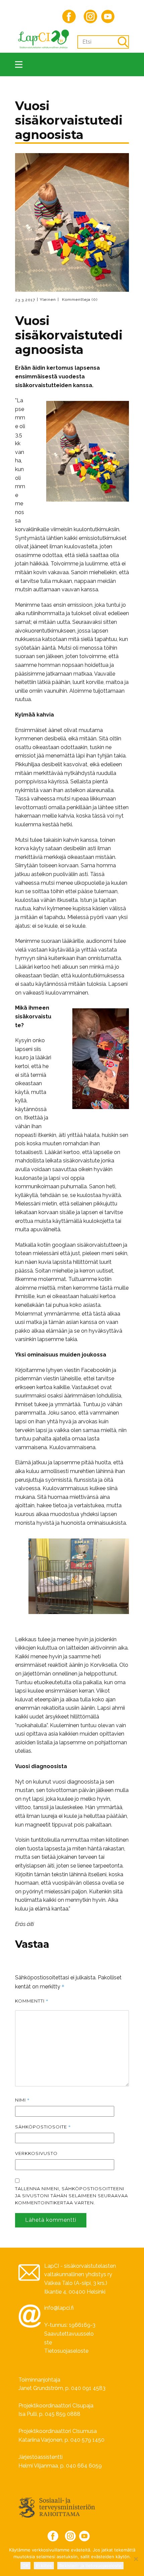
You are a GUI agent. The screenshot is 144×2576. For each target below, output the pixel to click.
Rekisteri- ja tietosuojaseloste (90, 2566)
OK (25, 2566)
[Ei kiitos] (136, 2559)
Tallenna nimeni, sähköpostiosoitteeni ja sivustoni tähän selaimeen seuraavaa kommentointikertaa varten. (71, 2196)
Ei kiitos (44, 2566)
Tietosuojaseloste (66, 2351)
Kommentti (32, 2001)
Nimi (22, 2100)
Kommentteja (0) (79, 300)
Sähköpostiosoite (43, 2127)
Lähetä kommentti (51, 2220)
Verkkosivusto (36, 2153)
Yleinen (48, 300)
